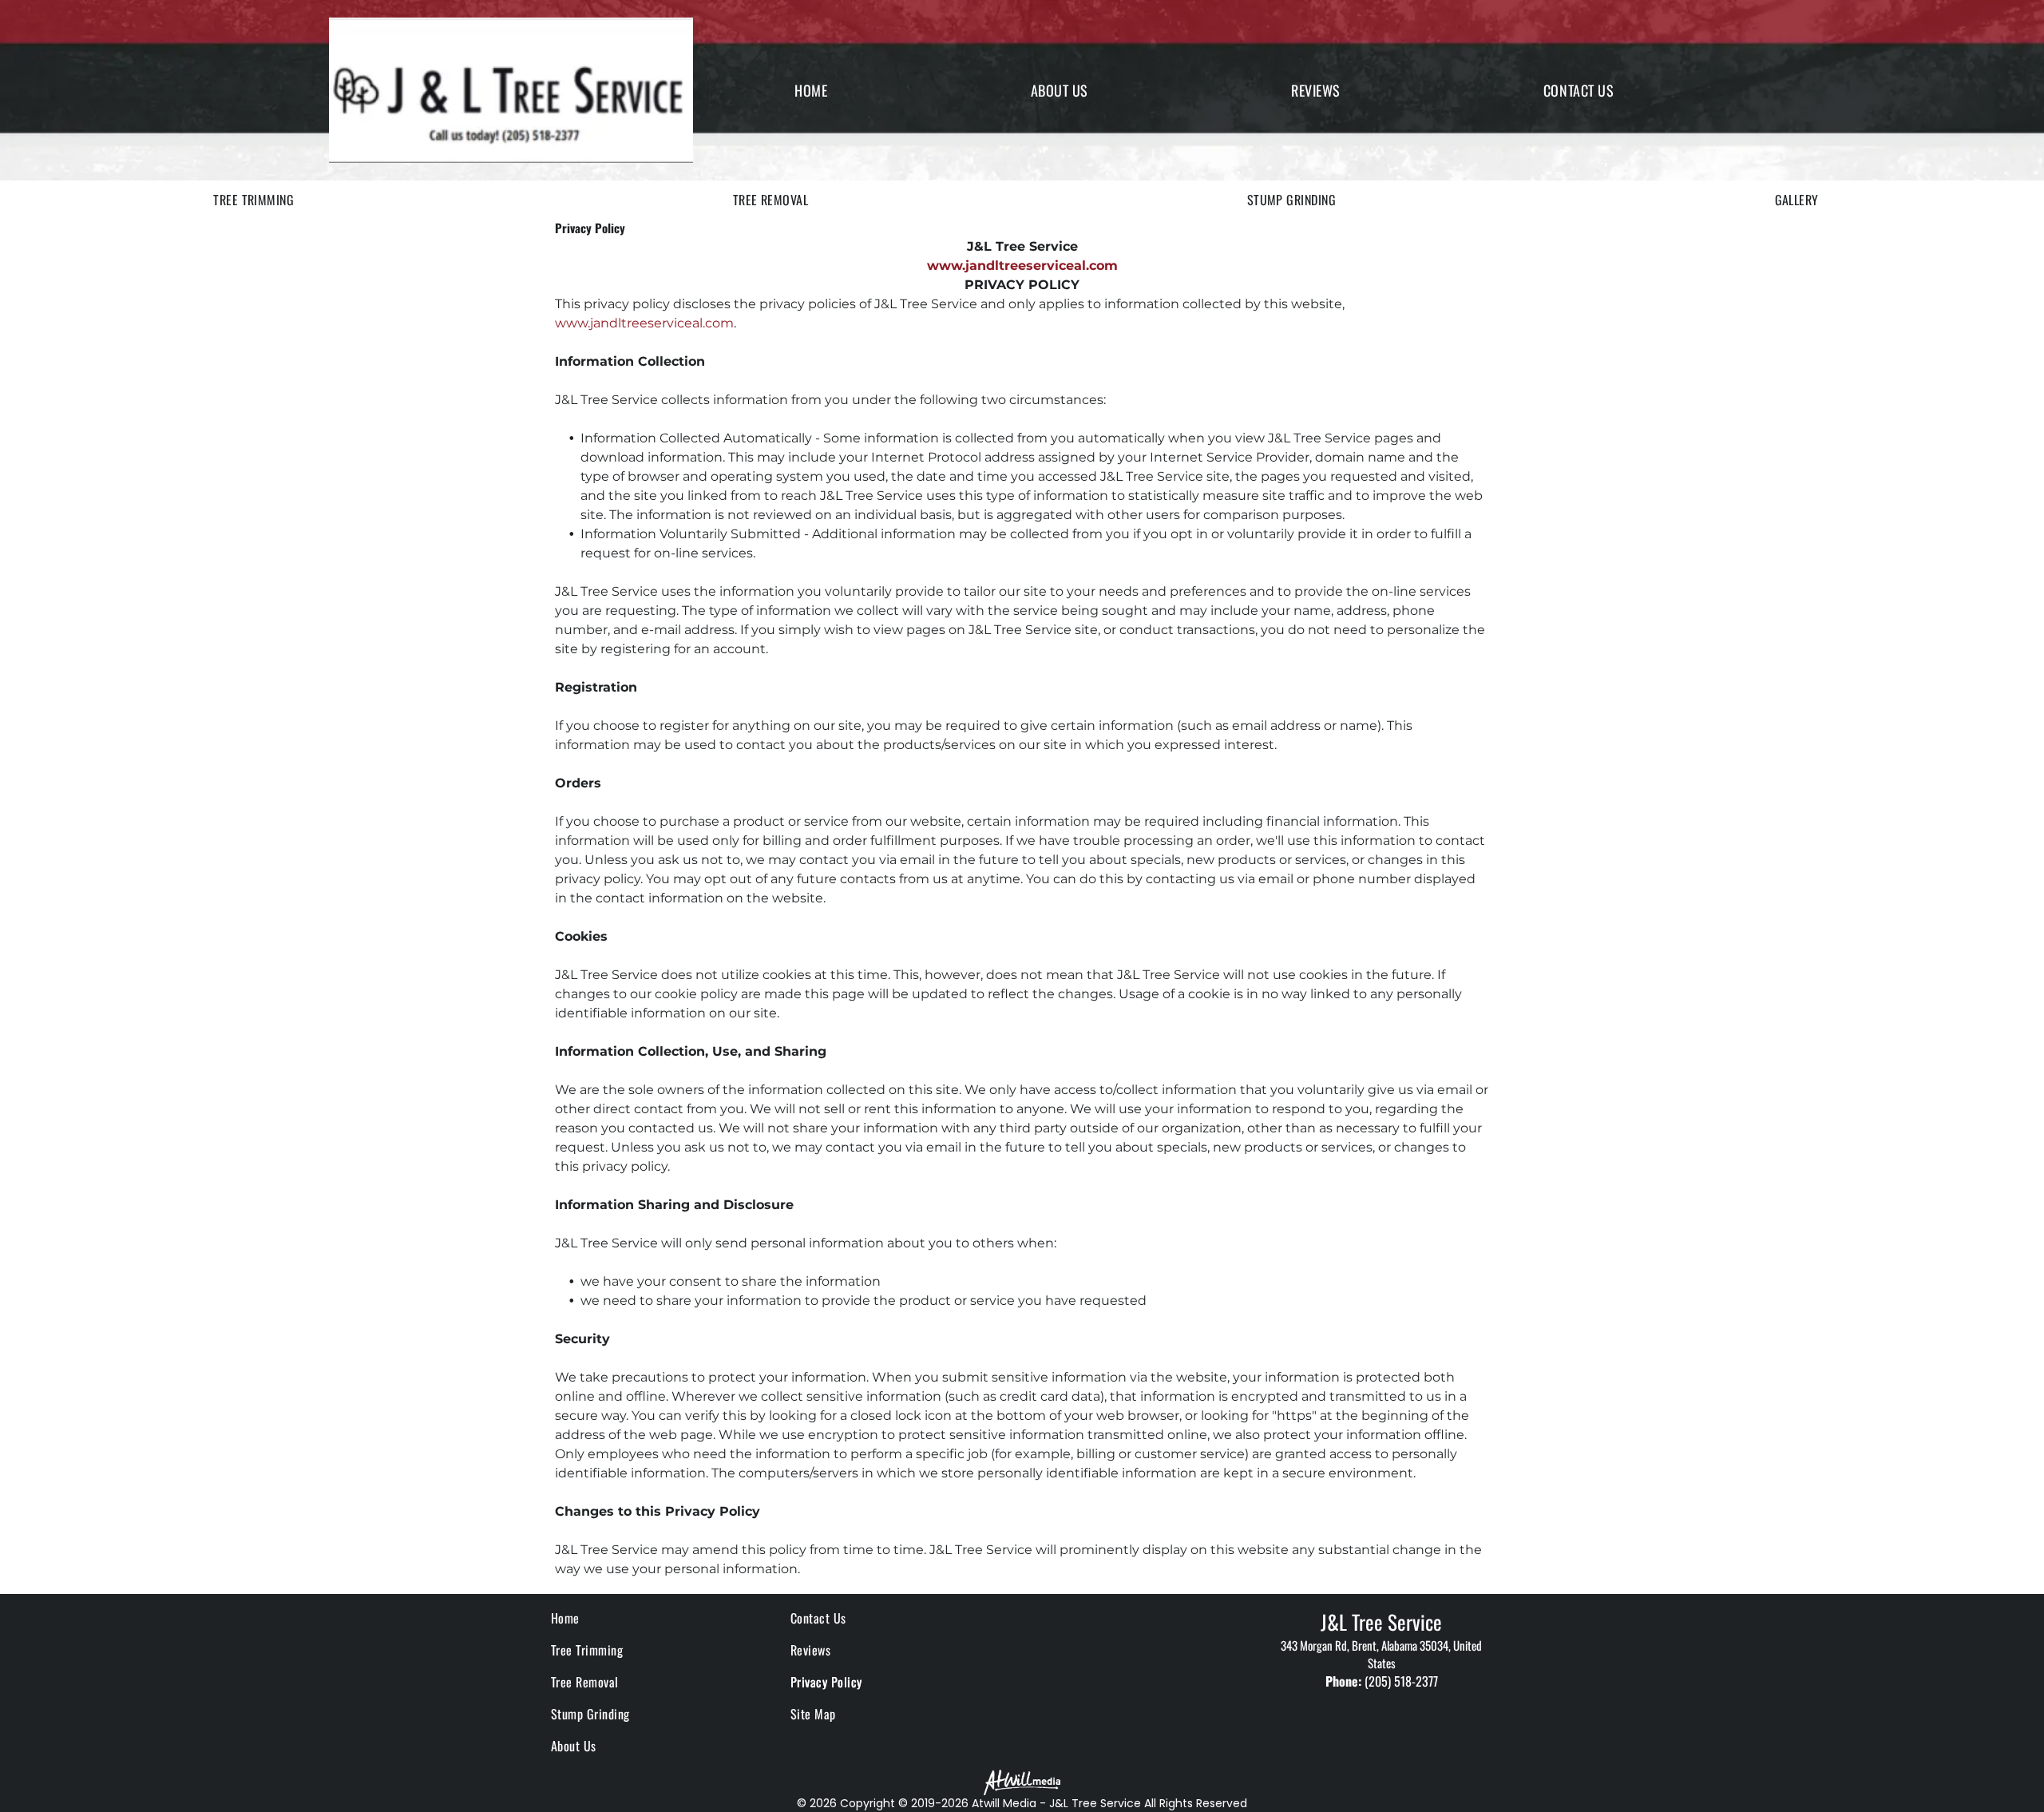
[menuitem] (811, 90)
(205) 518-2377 (1401, 1681)
